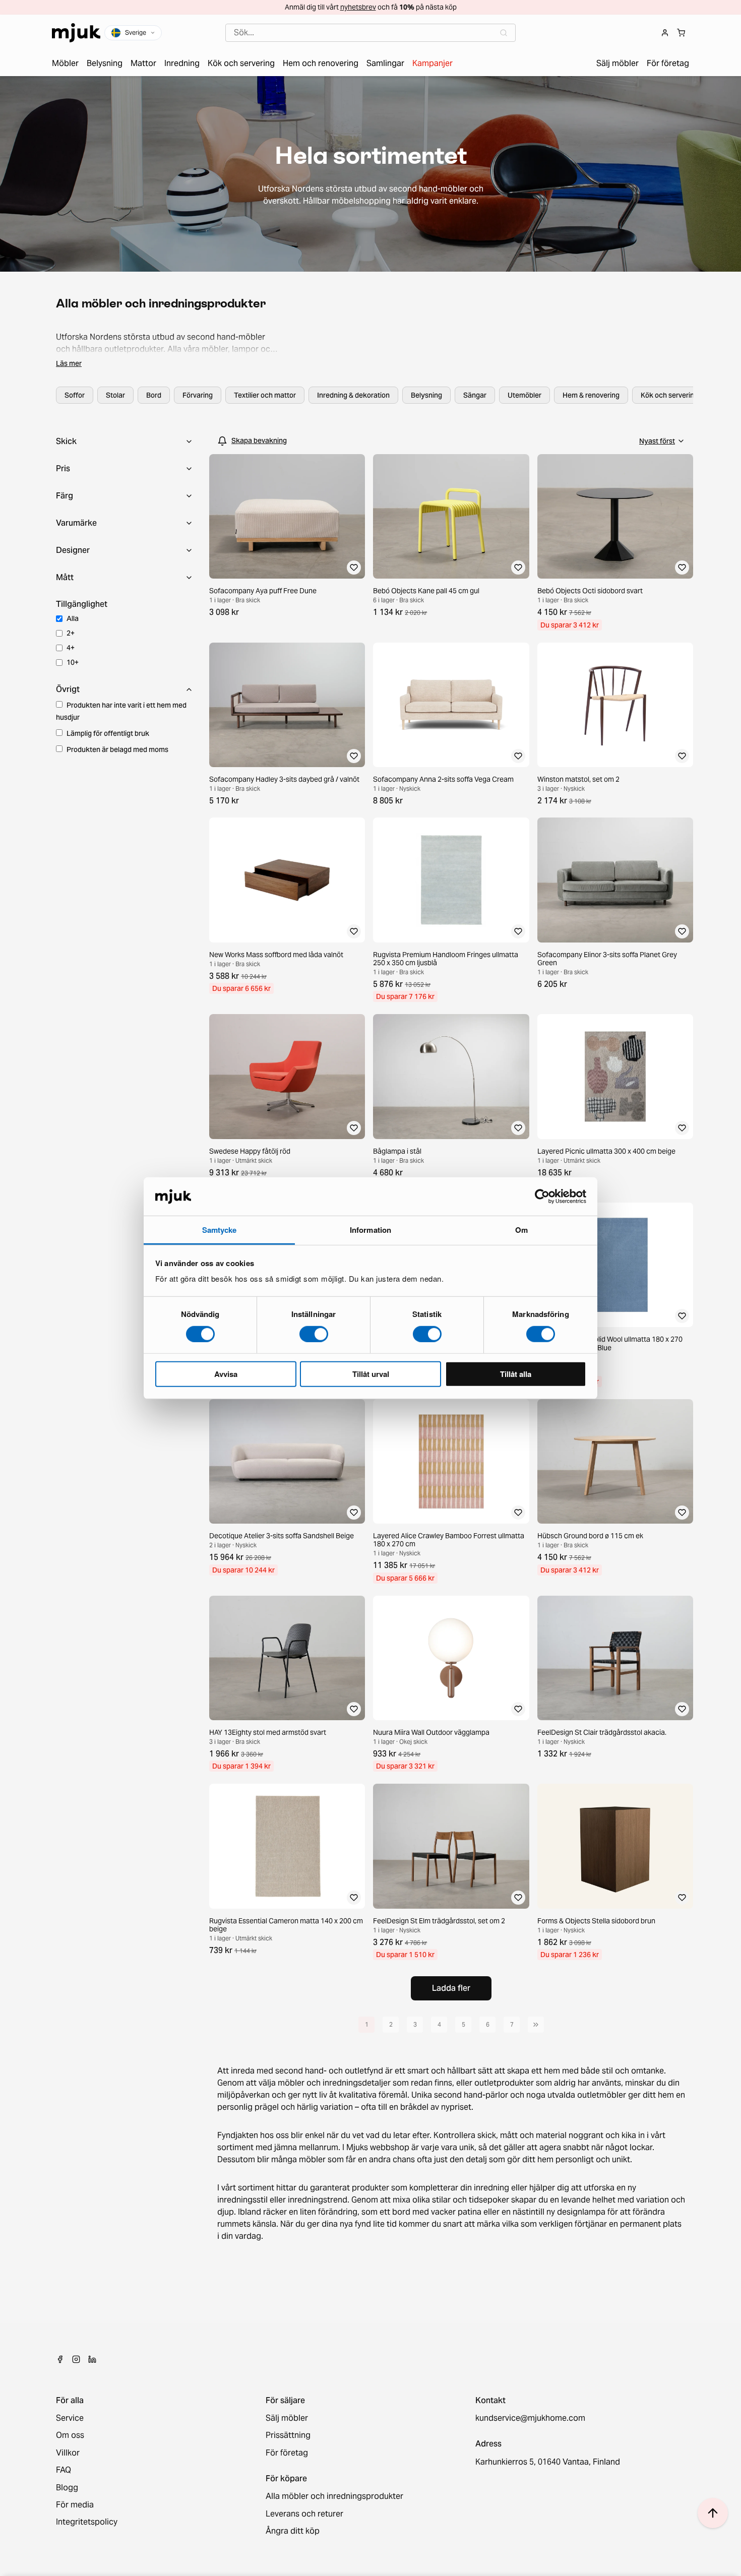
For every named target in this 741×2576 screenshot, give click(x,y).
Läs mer (69, 363)
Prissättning (288, 2435)
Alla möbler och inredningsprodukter (334, 2496)
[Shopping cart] (681, 33)
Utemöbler (524, 395)
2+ (71, 633)
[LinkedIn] (92, 2359)
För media (75, 2505)
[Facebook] (60, 2359)
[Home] (76, 33)
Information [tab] (371, 1230)
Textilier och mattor (265, 395)
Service (70, 2418)
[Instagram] (76, 2359)
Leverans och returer (304, 2514)
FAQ (64, 2470)
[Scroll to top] (713, 2513)
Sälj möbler (287, 2418)
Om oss (70, 2435)
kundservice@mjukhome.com (530, 2418)
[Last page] (536, 2025)
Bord (154, 395)
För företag (287, 2453)
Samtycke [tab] (220, 1230)
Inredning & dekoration (353, 395)
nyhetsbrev (358, 7)
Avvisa (226, 1374)
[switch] (314, 1334)
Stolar (115, 395)
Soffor (75, 395)
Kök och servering (669, 395)
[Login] (665, 33)
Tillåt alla (516, 1374)
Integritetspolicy (87, 2522)
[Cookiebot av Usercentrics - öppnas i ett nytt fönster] (542, 1197)
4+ (71, 648)
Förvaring (198, 395)
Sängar (475, 395)
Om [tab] (521, 1230)
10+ (73, 662)
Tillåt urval (371, 1374)
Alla (73, 618)
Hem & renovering (591, 395)
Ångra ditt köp (293, 2531)
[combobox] (371, 33)
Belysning (426, 395)
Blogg (67, 2488)
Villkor (68, 2453)
